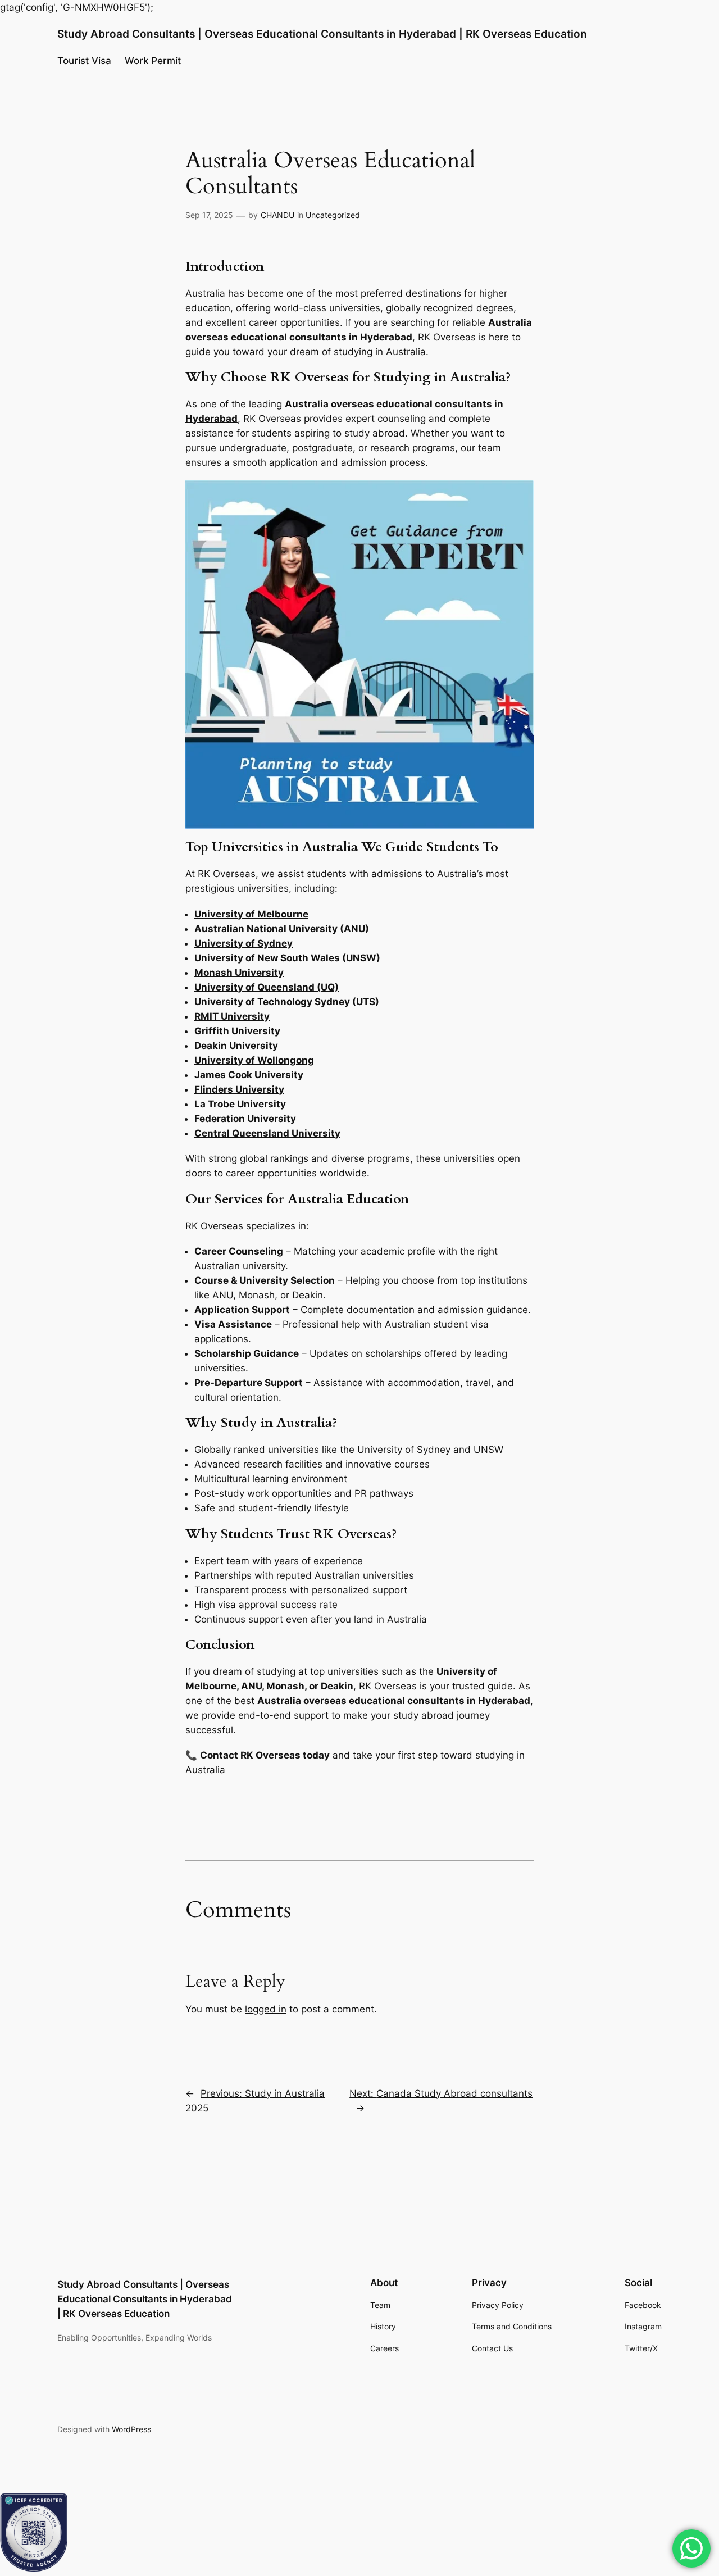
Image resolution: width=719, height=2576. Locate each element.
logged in (266, 2009)
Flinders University (239, 1089)
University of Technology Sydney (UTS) (287, 1002)
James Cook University (249, 1075)
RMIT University (232, 1016)
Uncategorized (333, 215)
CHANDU (277, 215)
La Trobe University (240, 1104)
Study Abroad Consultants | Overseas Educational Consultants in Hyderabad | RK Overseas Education (322, 34)
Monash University (239, 973)
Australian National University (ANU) (282, 929)
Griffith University (237, 1031)
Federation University (245, 1119)
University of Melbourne (251, 914)
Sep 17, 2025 (209, 215)
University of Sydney (244, 943)
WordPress (131, 2429)
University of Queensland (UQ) (267, 987)
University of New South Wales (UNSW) (287, 958)
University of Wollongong (254, 1060)
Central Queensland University (267, 1133)
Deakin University (236, 1046)
